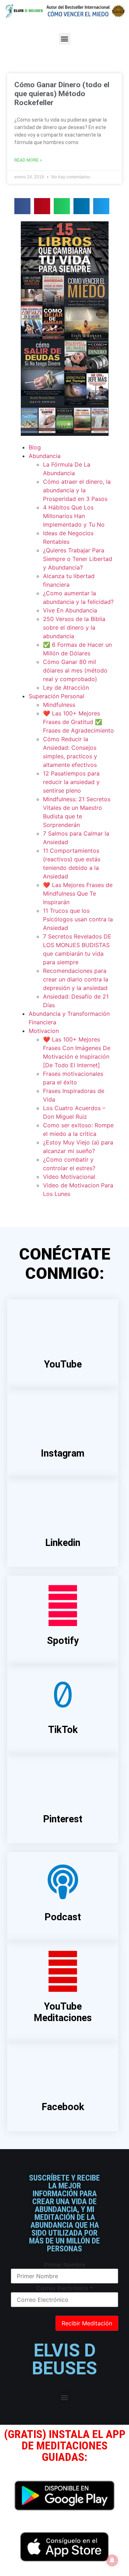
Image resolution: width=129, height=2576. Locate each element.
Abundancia (45, 456)
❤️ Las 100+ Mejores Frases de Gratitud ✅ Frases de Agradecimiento (78, 722)
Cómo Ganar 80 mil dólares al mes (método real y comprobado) (75, 670)
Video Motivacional (69, 1177)
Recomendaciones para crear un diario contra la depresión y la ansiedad (76, 979)
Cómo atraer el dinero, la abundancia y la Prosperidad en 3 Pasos (77, 490)
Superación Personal (56, 696)
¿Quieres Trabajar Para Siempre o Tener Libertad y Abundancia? (78, 559)
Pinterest (63, 1819)
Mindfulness (59, 705)
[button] (65, 39)
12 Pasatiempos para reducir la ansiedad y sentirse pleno (71, 782)
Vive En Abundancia (70, 610)
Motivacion (44, 1031)
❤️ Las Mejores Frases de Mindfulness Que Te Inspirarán (78, 893)
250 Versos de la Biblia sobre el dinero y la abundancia (74, 627)
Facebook (63, 2107)
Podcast (63, 1917)
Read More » (28, 160)
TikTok (63, 1730)
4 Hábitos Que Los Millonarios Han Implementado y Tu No (74, 516)
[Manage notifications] (112, 2560)
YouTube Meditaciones (63, 2012)
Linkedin (63, 1543)
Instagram (63, 1453)
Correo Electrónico (65, 2288)
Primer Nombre (65, 2265)
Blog (35, 447)
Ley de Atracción (66, 688)
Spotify (63, 1641)
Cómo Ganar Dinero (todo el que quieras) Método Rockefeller (62, 94)
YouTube (63, 1364)
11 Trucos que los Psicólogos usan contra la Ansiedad (78, 919)
